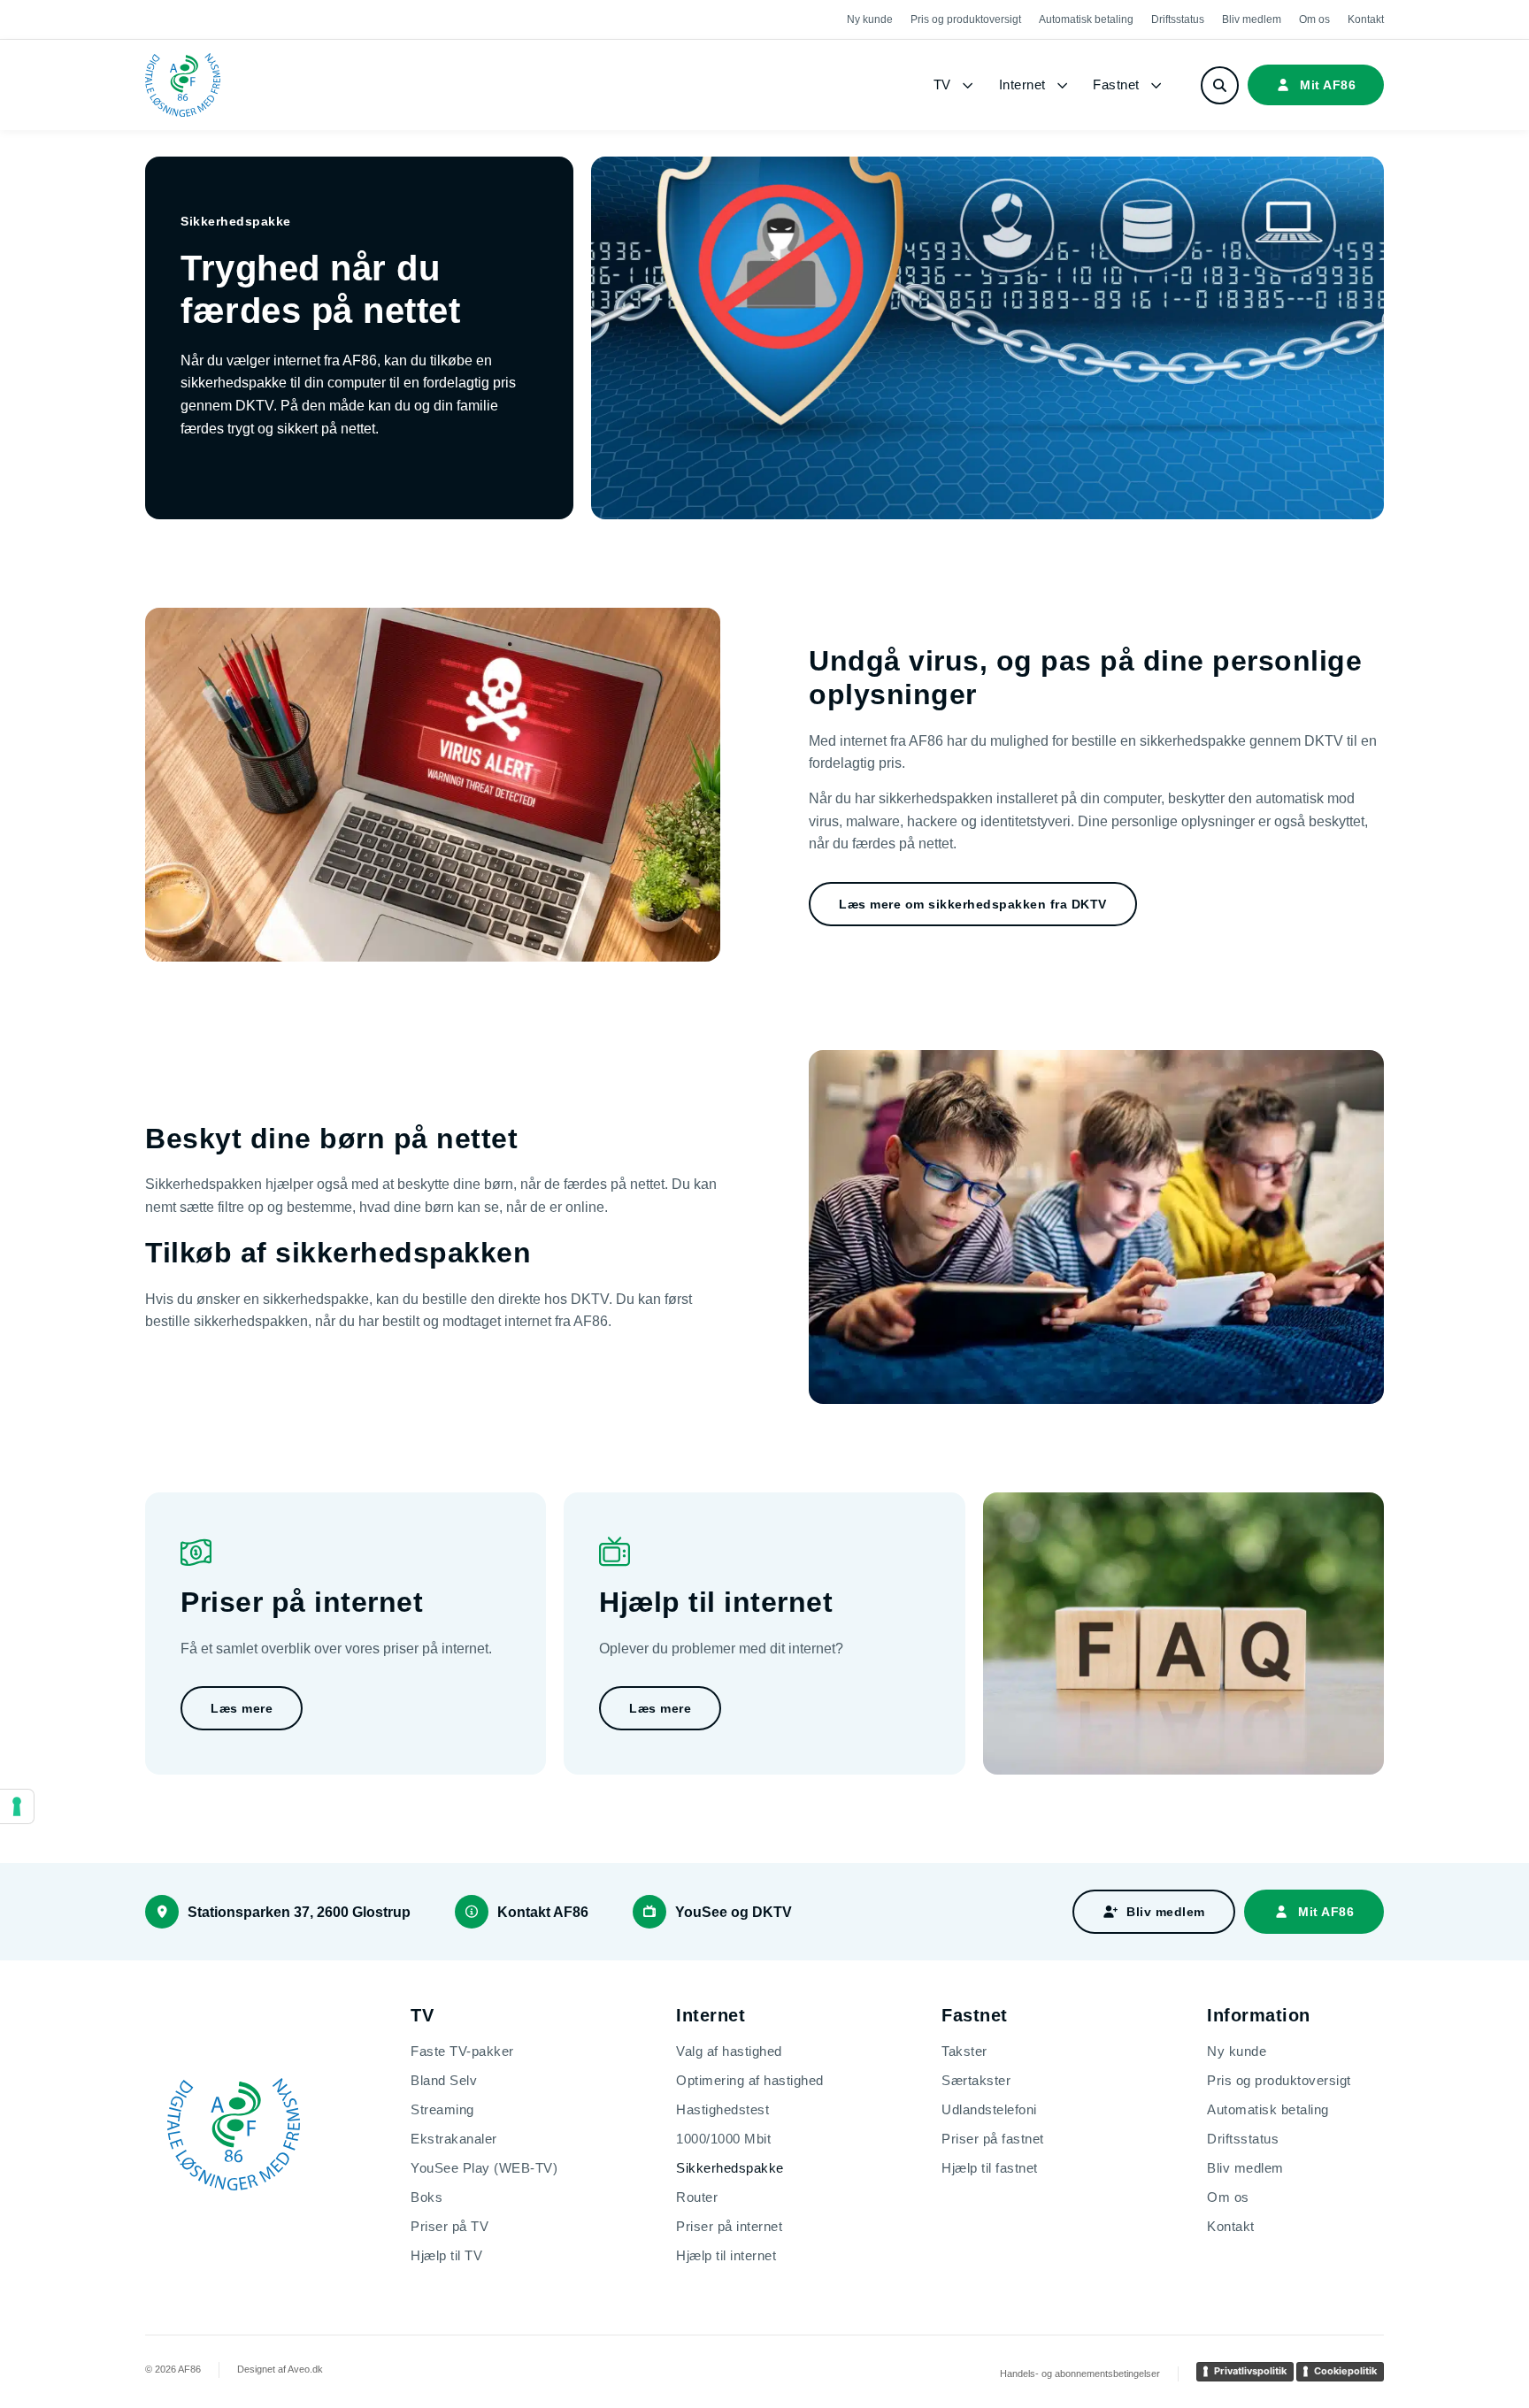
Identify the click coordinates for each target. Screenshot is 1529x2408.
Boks (426, 2197)
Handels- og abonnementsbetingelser (1080, 2373)
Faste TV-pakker (462, 2051)
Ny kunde (870, 19)
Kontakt (1366, 19)
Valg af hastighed (729, 2051)
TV (942, 84)
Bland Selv (444, 2080)
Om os (1314, 19)
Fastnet (1116, 84)
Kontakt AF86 (543, 1912)
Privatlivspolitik (1250, 2371)
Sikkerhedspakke (730, 2168)
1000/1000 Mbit (723, 2139)
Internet (1022, 84)
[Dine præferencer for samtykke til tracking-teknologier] (17, 1806)
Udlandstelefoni (989, 2109)
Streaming (442, 2109)
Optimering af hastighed (750, 2080)
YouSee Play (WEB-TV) (484, 2168)
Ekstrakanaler (454, 2139)
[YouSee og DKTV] (649, 1912)
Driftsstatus (1178, 19)
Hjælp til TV (446, 2255)
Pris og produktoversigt (966, 19)
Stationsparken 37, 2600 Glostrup (299, 1912)
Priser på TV (449, 2226)
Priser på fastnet (993, 2139)
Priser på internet (729, 2226)
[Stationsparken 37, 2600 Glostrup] (162, 1912)
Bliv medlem (1252, 19)
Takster (964, 2051)
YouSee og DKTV (734, 1912)
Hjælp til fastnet (990, 2168)
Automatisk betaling (1086, 19)
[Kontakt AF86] (472, 1912)
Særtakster (976, 2080)
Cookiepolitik (1345, 2371)
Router (697, 2197)
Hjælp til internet (726, 2255)
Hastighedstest (722, 2109)
